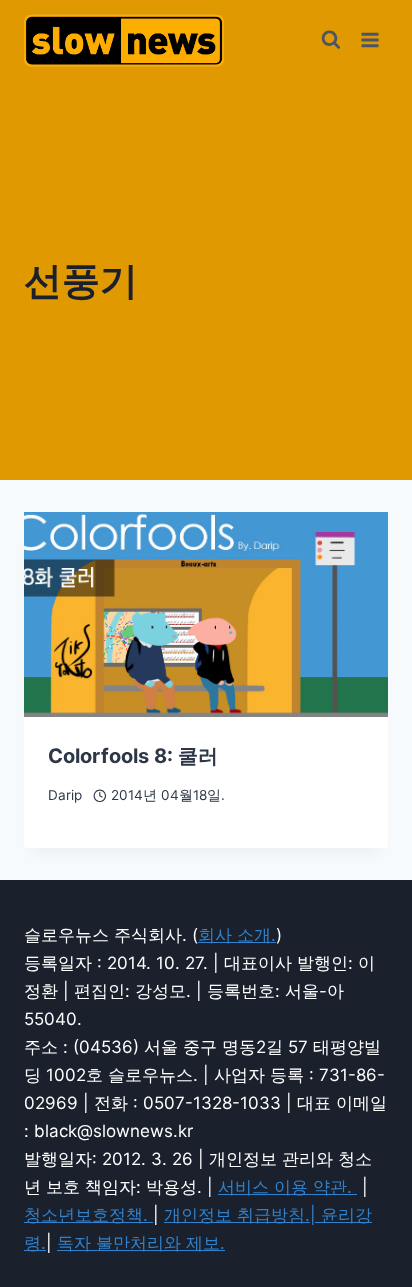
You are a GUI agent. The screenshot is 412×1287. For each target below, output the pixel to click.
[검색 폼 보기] (331, 40)
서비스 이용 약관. (287, 1187)
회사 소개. (237, 935)
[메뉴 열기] (369, 39)
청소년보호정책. (88, 1215)
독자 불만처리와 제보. (141, 1243)
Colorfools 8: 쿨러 (133, 756)
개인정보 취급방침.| (242, 1215)
